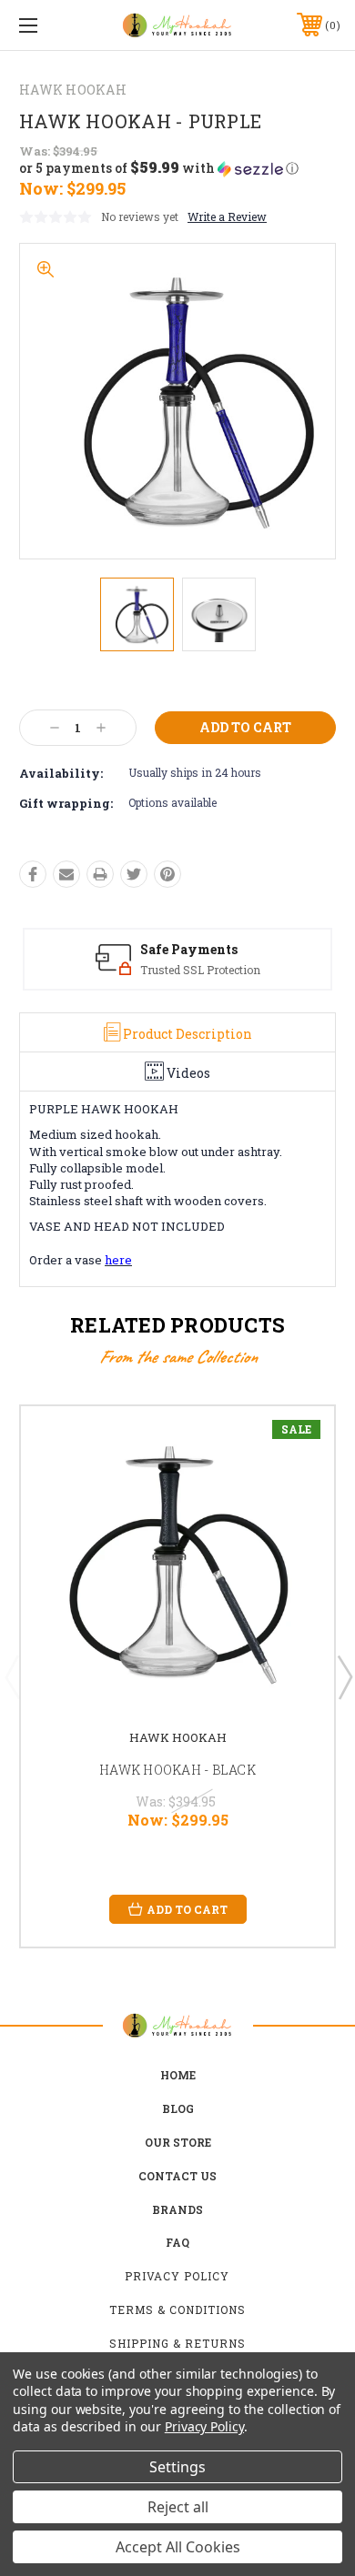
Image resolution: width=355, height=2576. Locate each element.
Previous (12, 1676)
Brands (177, 2209)
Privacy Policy (177, 2276)
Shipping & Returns (177, 2343)
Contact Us (177, 2176)
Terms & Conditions (177, 2309)
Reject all (178, 2507)
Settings (177, 2467)
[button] (159, 168)
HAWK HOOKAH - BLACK (177, 1770)
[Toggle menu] (51, 25)
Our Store (178, 2142)
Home (178, 2075)
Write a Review (227, 216)
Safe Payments (189, 949)
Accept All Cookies (178, 2547)
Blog (178, 2108)
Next (344, 1676)
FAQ (177, 2242)
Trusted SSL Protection (200, 970)
